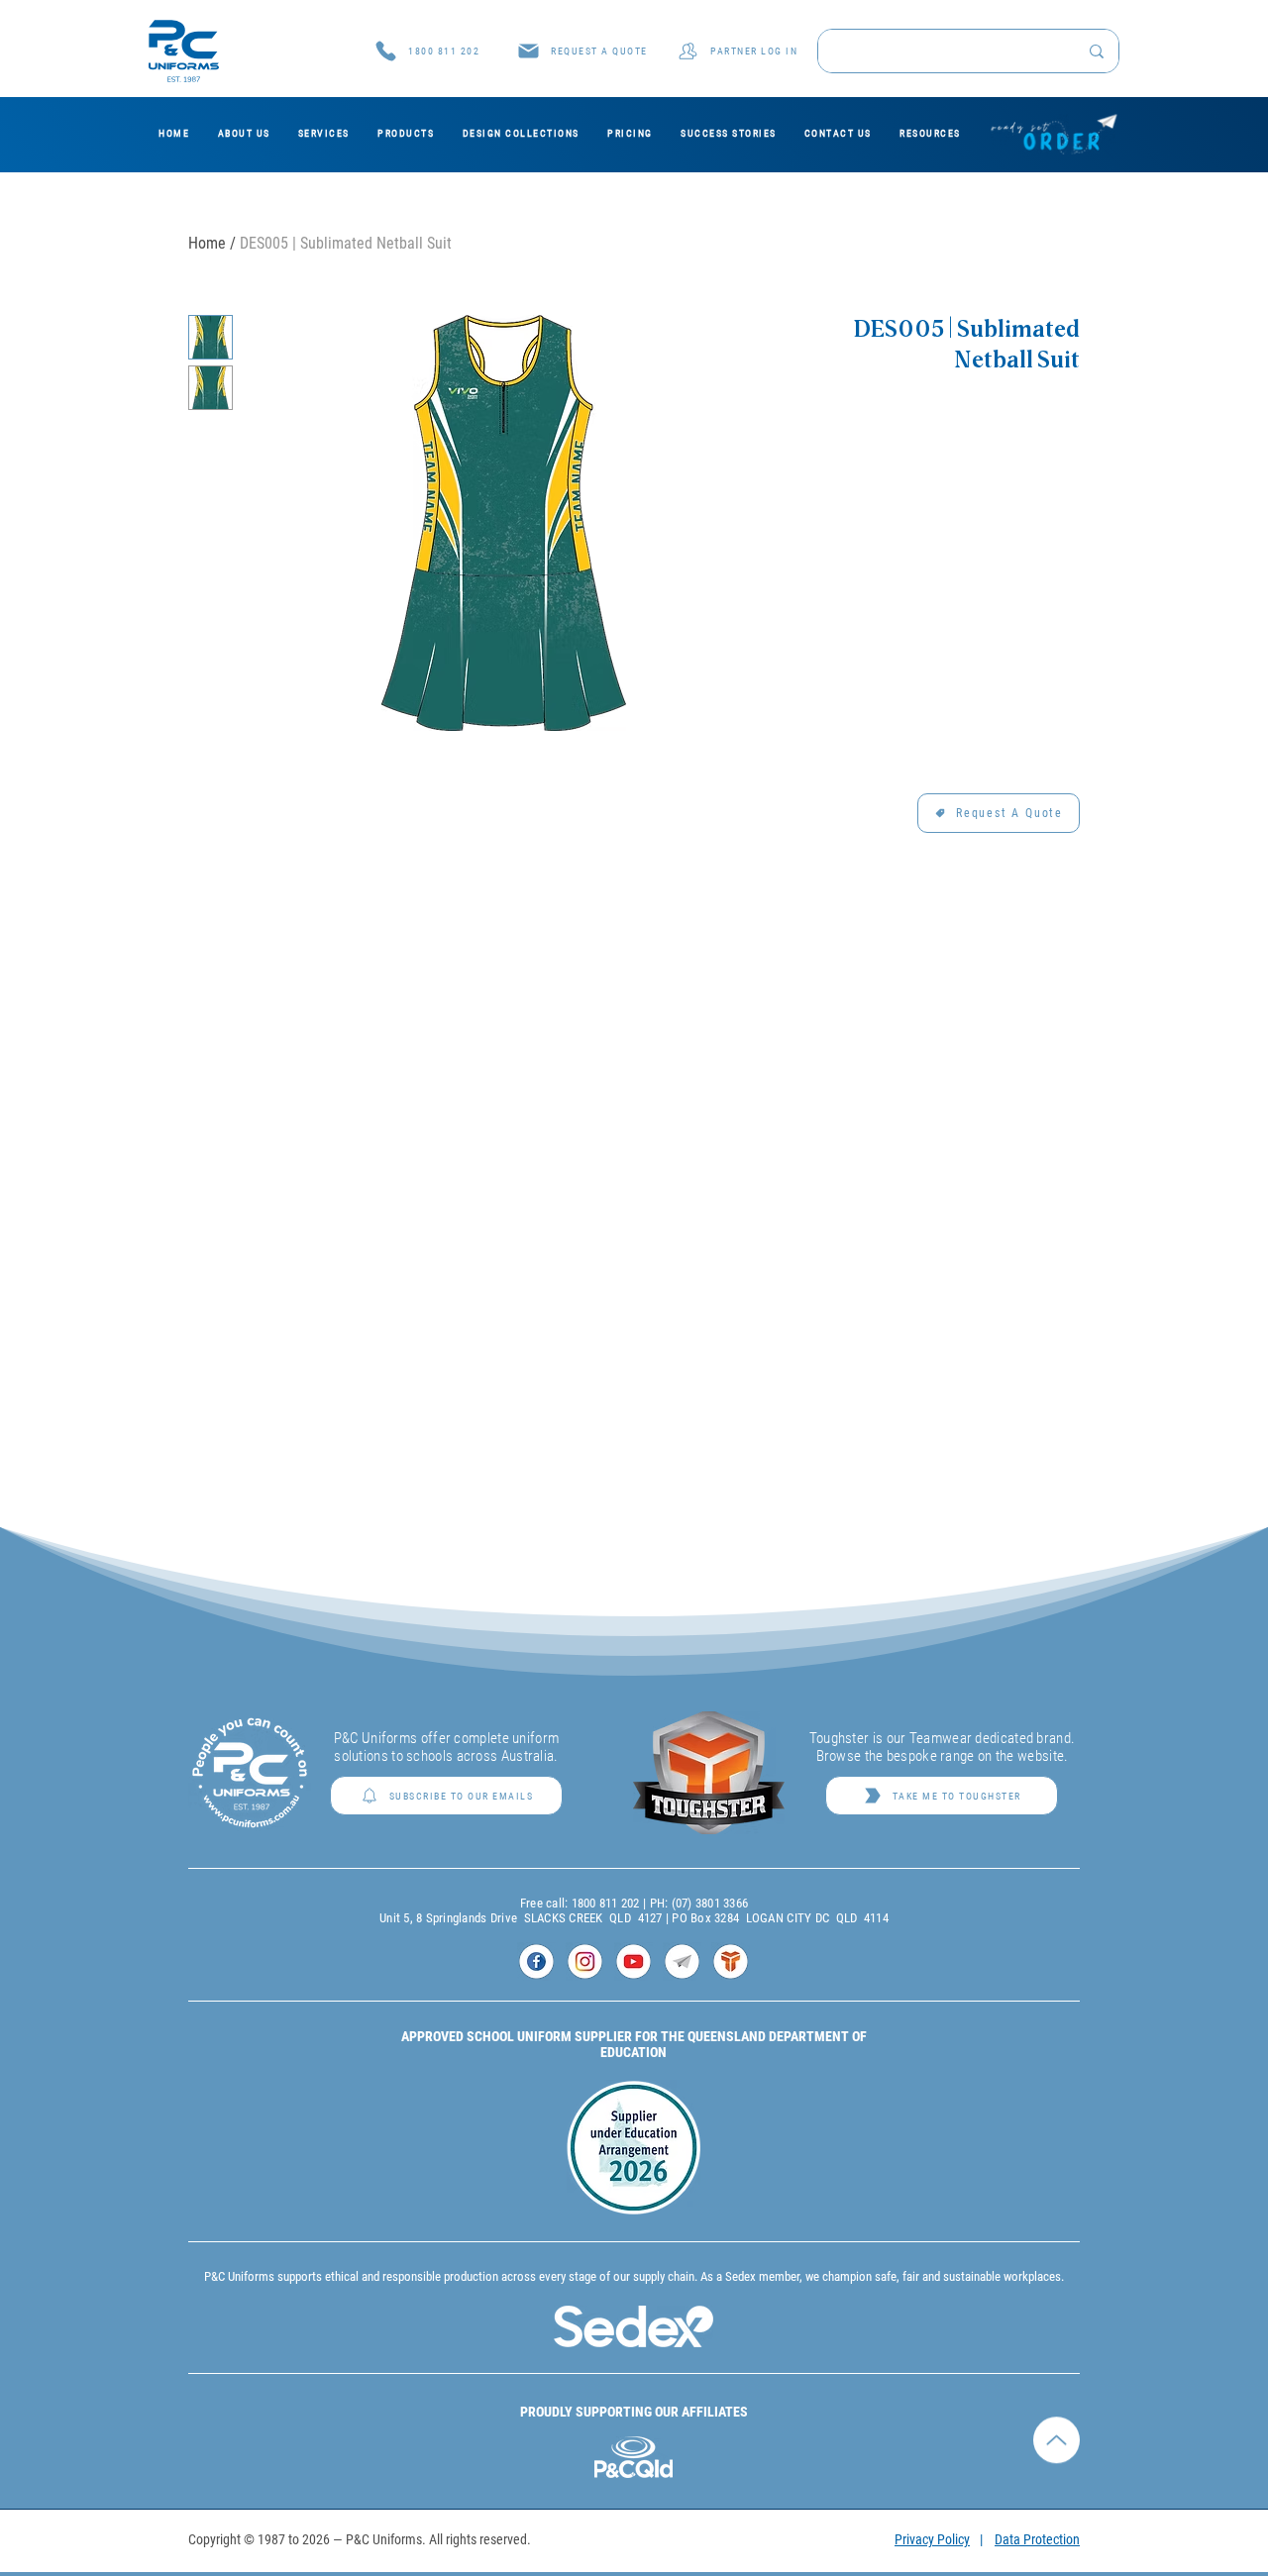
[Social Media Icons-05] (731, 1961)
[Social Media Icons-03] (634, 1961)
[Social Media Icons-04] (682, 1961)
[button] (582, 51)
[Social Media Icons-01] (536, 1961)
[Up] (1057, 2454)
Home (207, 243)
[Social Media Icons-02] (585, 1961)
